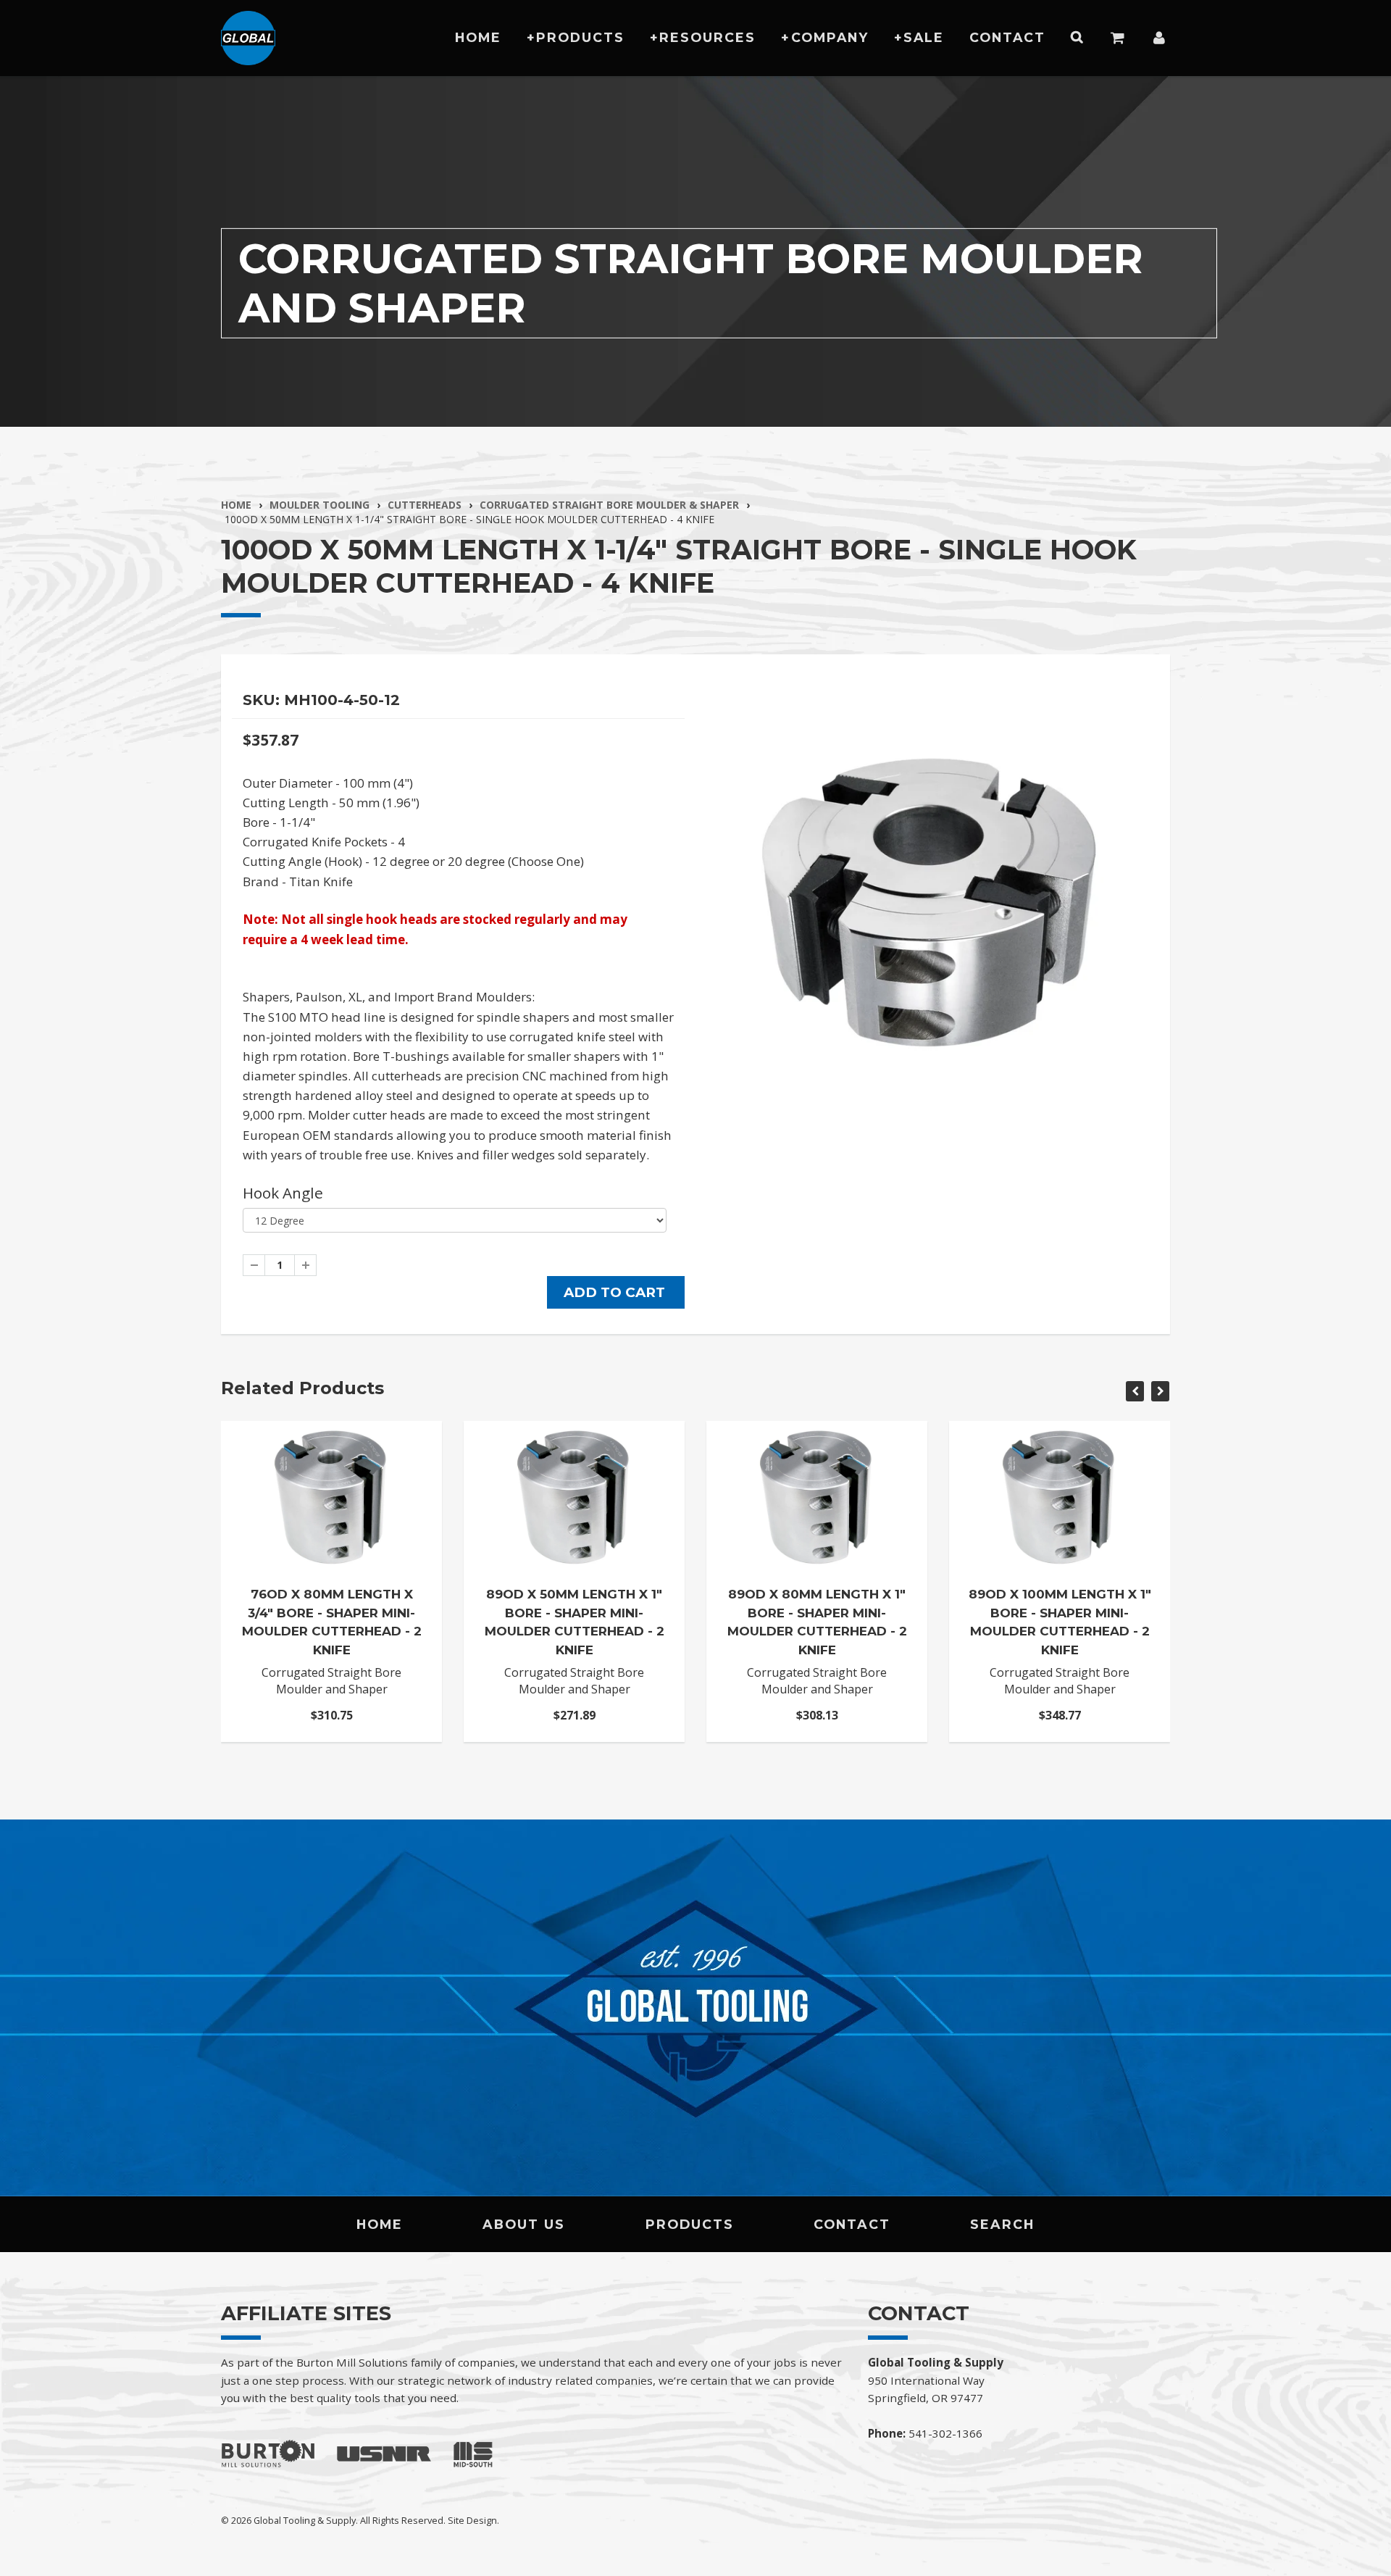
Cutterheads (425, 505)
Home (478, 37)
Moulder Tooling (319, 505)
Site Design (472, 2520)
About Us (524, 2224)
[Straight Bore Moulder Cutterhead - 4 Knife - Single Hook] (933, 891)
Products (580, 37)
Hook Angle (283, 1193)
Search (1002, 2224)
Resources (707, 37)
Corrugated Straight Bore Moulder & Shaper (609, 505)
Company (830, 37)
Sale (924, 37)
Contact (1007, 37)
